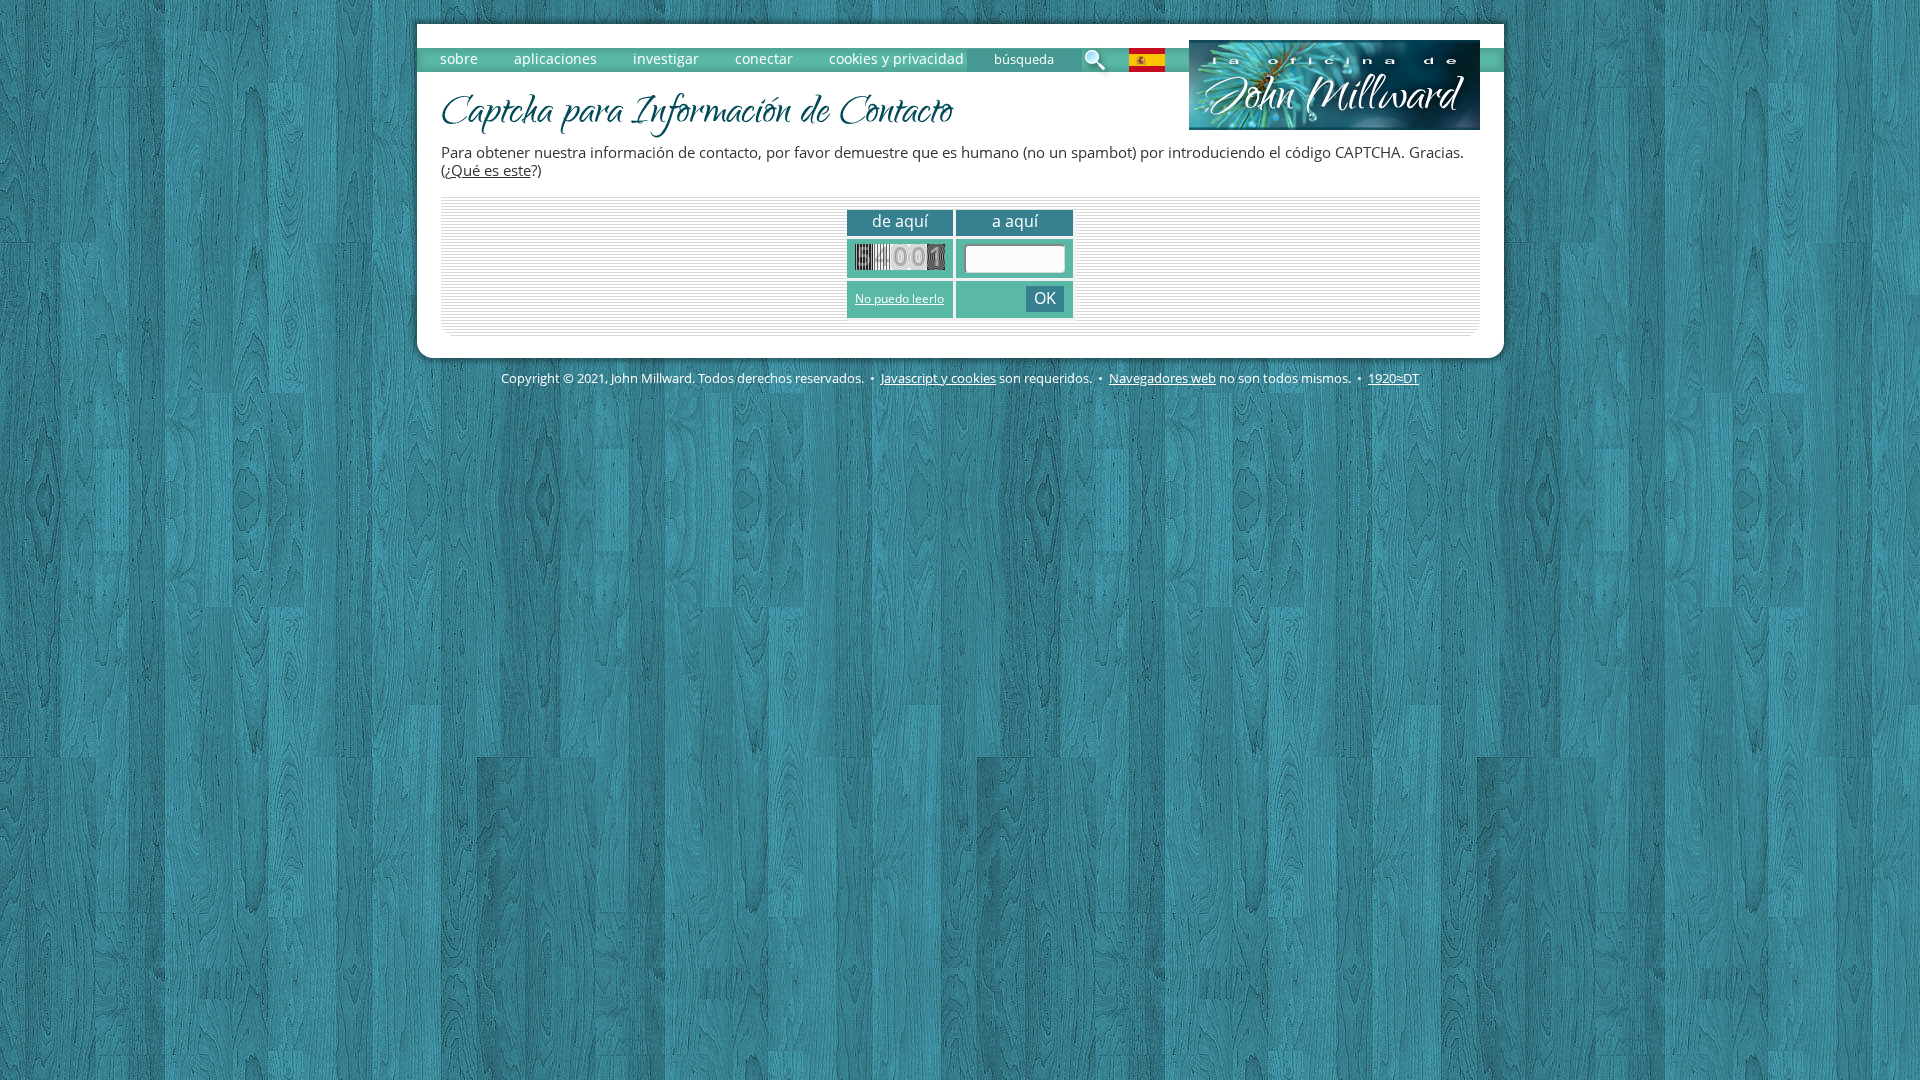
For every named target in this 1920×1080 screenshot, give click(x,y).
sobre (459, 58)
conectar (764, 58)
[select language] (1147, 66)
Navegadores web (1162, 378)
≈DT (1393, 378)
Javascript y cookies (938, 378)
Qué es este (491, 170)
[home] (1334, 124)
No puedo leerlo (899, 298)
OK (1045, 298)
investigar (666, 58)
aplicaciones (555, 58)
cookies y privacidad (896, 58)
